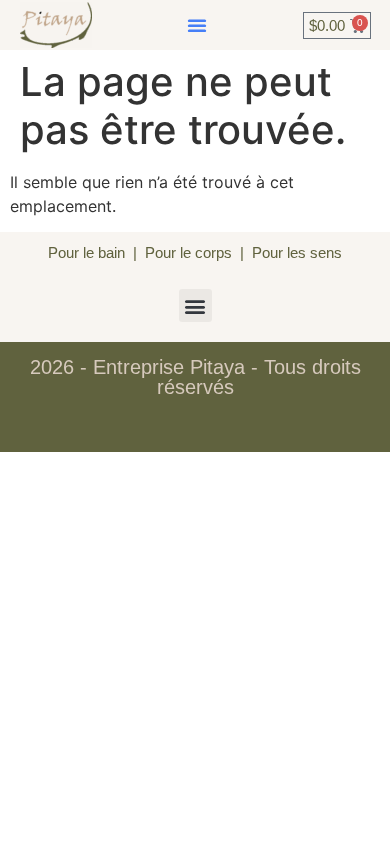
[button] (197, 25)
